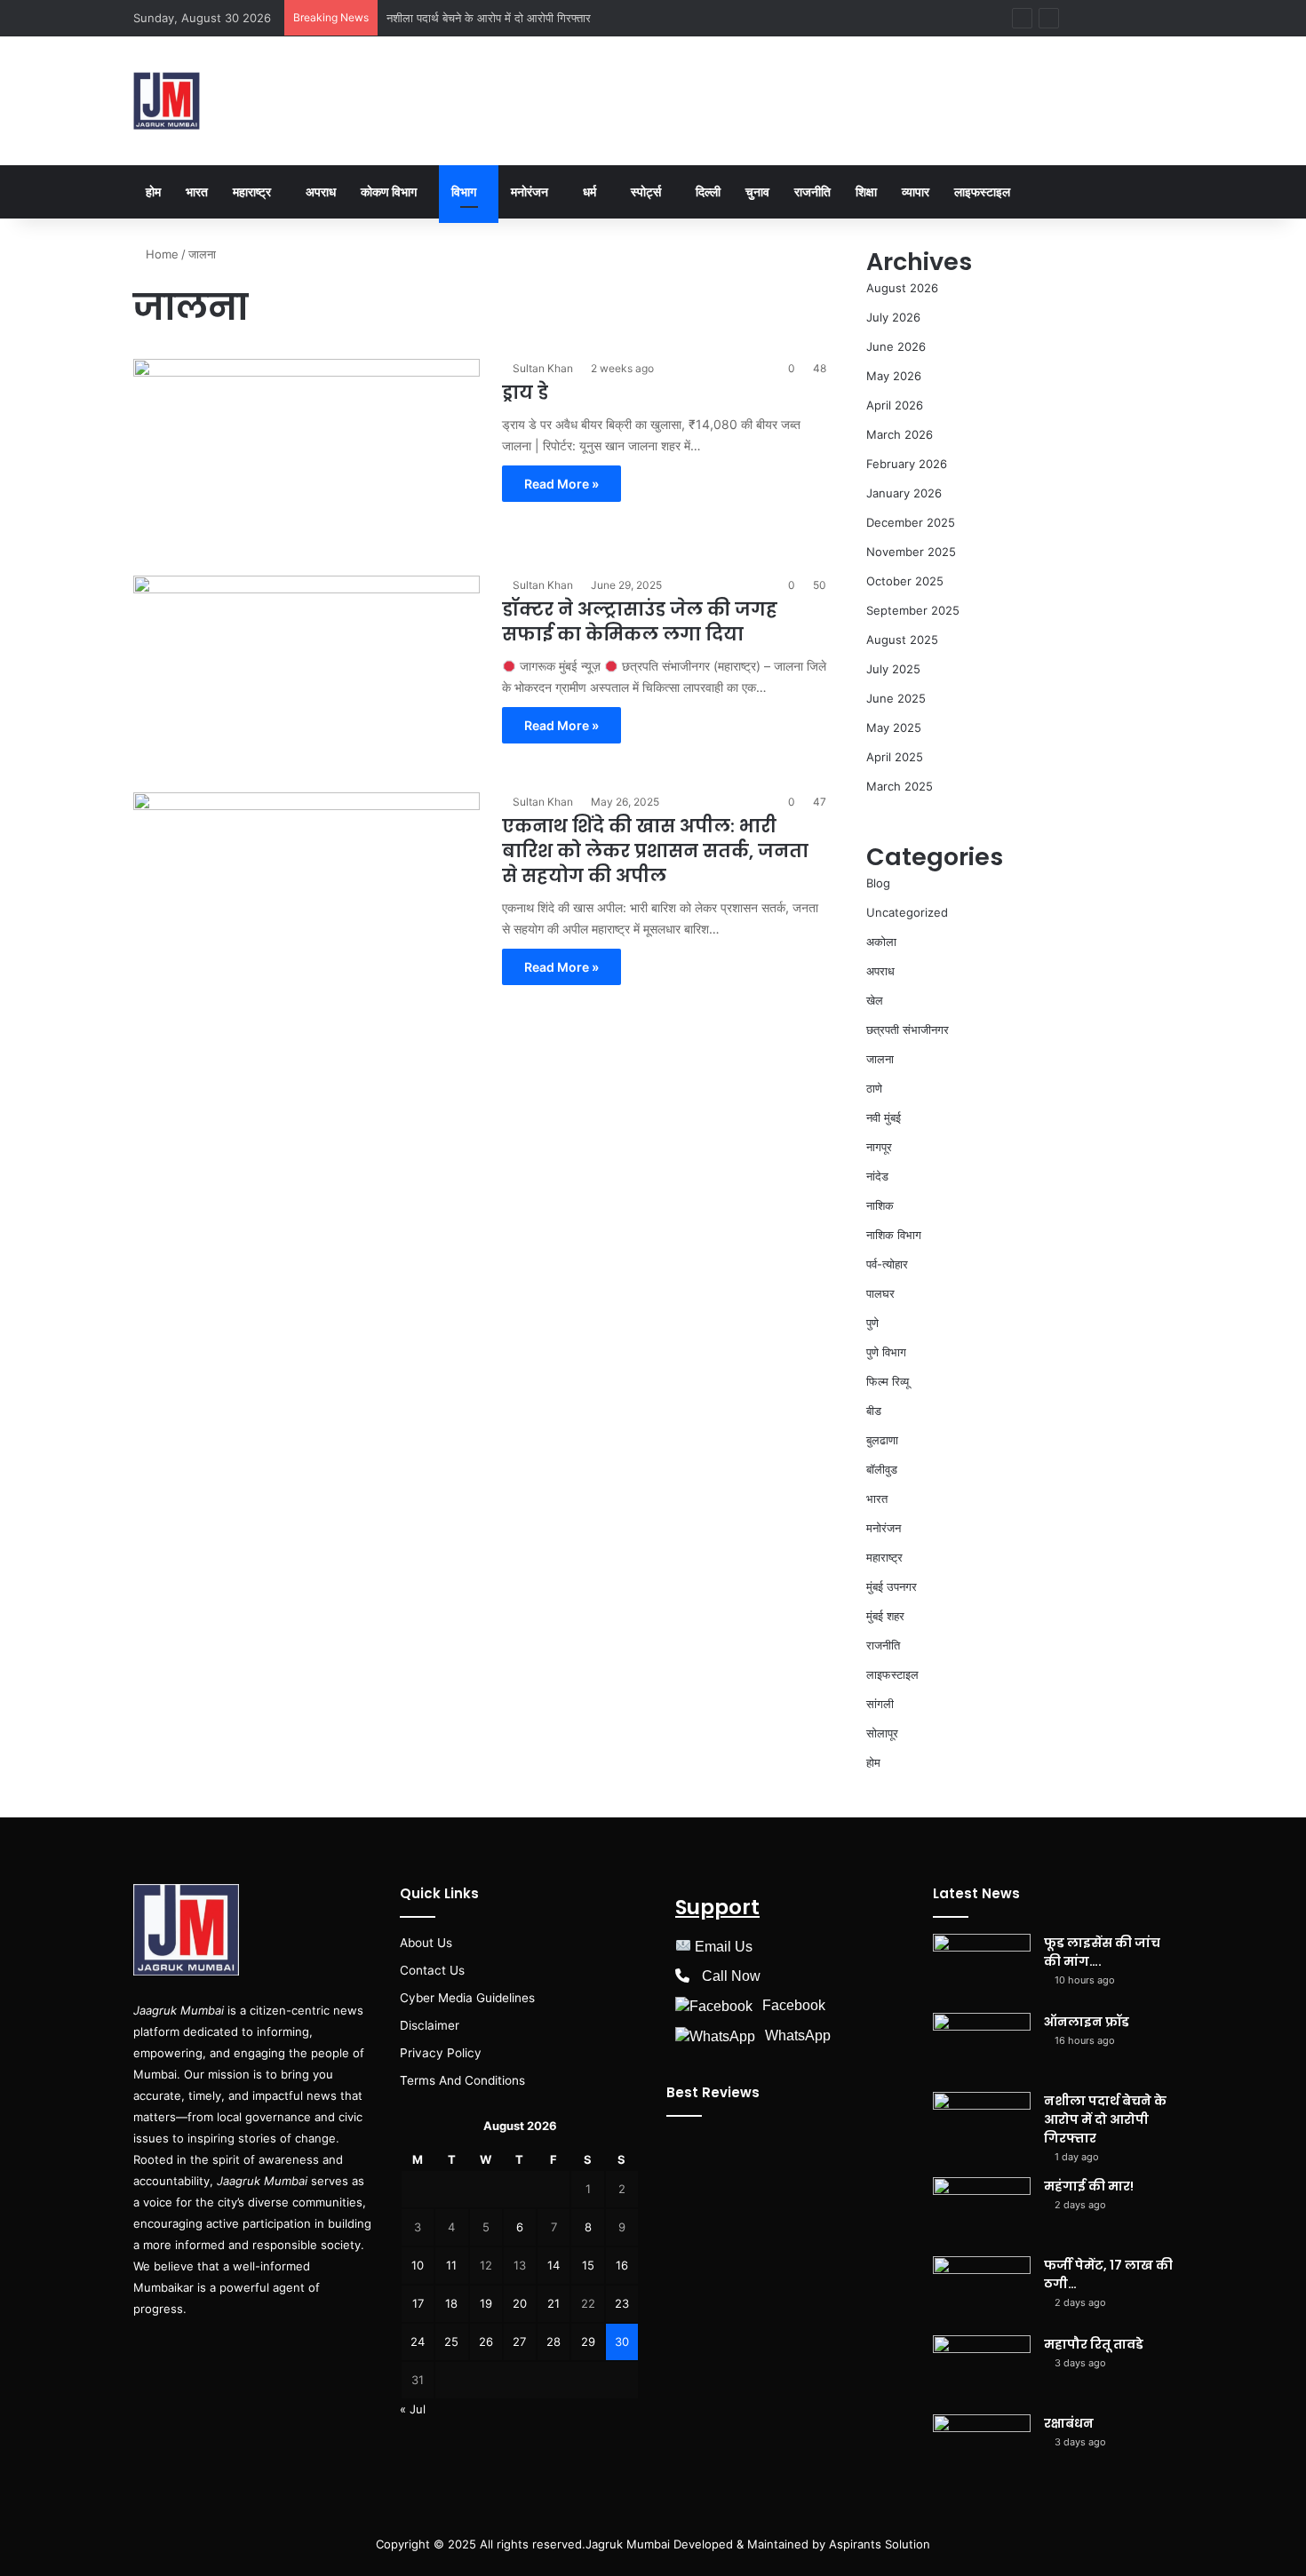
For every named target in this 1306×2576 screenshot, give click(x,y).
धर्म (589, 191)
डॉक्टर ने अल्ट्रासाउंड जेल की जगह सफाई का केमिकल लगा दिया (640, 622)
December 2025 (911, 522)
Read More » (561, 484)
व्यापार (916, 191)
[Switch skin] (1159, 18)
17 (418, 2303)
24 (418, 2341)
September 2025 (913, 610)
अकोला (881, 942)
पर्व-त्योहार (887, 1264)
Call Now (731, 1976)
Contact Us (432, 1970)
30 (622, 2341)
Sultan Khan (543, 368)
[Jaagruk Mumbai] (167, 101)
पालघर (880, 1293)
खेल (875, 1000)
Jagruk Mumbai (628, 2544)
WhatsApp (798, 2035)
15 (588, 2265)
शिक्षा (866, 191)
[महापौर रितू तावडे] (982, 2369)
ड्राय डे (525, 393)
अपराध (321, 191)
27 (519, 2341)
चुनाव (757, 191)
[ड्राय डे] (307, 457)
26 (486, 2341)
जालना (880, 1059)
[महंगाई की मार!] (982, 2210)
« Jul (413, 2409)
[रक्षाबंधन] (982, 2448)
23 (622, 2303)
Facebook (794, 2005)
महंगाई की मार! (1089, 2186)
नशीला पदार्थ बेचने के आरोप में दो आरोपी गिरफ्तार (489, 18)
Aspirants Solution (878, 2544)
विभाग (464, 191)
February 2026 (907, 464)
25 (451, 2341)
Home (160, 254)
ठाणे (874, 1088)
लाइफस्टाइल (982, 191)
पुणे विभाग (886, 1352)
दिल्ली (708, 191)
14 (553, 2265)
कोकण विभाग (389, 191)
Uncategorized (907, 912)
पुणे (872, 1323)
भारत (197, 191)
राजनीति (812, 191)
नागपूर (879, 1147)
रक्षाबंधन (1069, 2423)
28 (553, 2341)
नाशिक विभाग (894, 1235)
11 (451, 2265)
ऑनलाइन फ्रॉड (1087, 2022)
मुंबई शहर (885, 1616)
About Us (426, 1943)
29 (588, 2341)
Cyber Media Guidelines (467, 1998)
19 (486, 2303)
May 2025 (894, 727)
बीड (874, 1411)
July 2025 (893, 669)
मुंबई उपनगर (892, 1586)
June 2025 (896, 698)
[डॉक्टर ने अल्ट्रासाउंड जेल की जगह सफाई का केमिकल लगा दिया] (307, 673)
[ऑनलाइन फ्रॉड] (982, 2046)
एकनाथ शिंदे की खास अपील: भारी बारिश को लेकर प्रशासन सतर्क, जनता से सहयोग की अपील (655, 851)
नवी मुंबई (884, 1117)
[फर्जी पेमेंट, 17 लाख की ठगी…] (982, 2290)
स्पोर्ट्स (646, 191)
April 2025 (895, 757)
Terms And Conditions (462, 2080)
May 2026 (894, 376)
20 (520, 2303)
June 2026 (896, 346)
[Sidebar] (1133, 18)
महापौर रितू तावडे (1094, 2344)
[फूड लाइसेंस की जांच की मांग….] (982, 1967)
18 (451, 2303)
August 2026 (902, 288)
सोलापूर (882, 1733)
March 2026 (900, 434)
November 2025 (911, 552)
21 (553, 2303)
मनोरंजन (530, 191)
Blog (878, 883)
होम (153, 191)
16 (622, 2265)
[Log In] (1079, 18)
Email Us (724, 1947)
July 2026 (893, 317)
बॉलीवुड (882, 1469)
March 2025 (900, 786)
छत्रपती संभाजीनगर (908, 1030)
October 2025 (905, 581)
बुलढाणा (882, 1440)
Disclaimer (430, 2025)
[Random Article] (1106, 18)
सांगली (880, 1704)
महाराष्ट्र (252, 191)
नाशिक (880, 1205)
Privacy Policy (441, 2053)
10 (418, 2265)
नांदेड (877, 1176)
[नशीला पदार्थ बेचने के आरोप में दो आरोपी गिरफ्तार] (982, 2125)
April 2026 (895, 405)
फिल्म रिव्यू (888, 1381)
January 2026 (904, 493)
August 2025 (902, 640)
